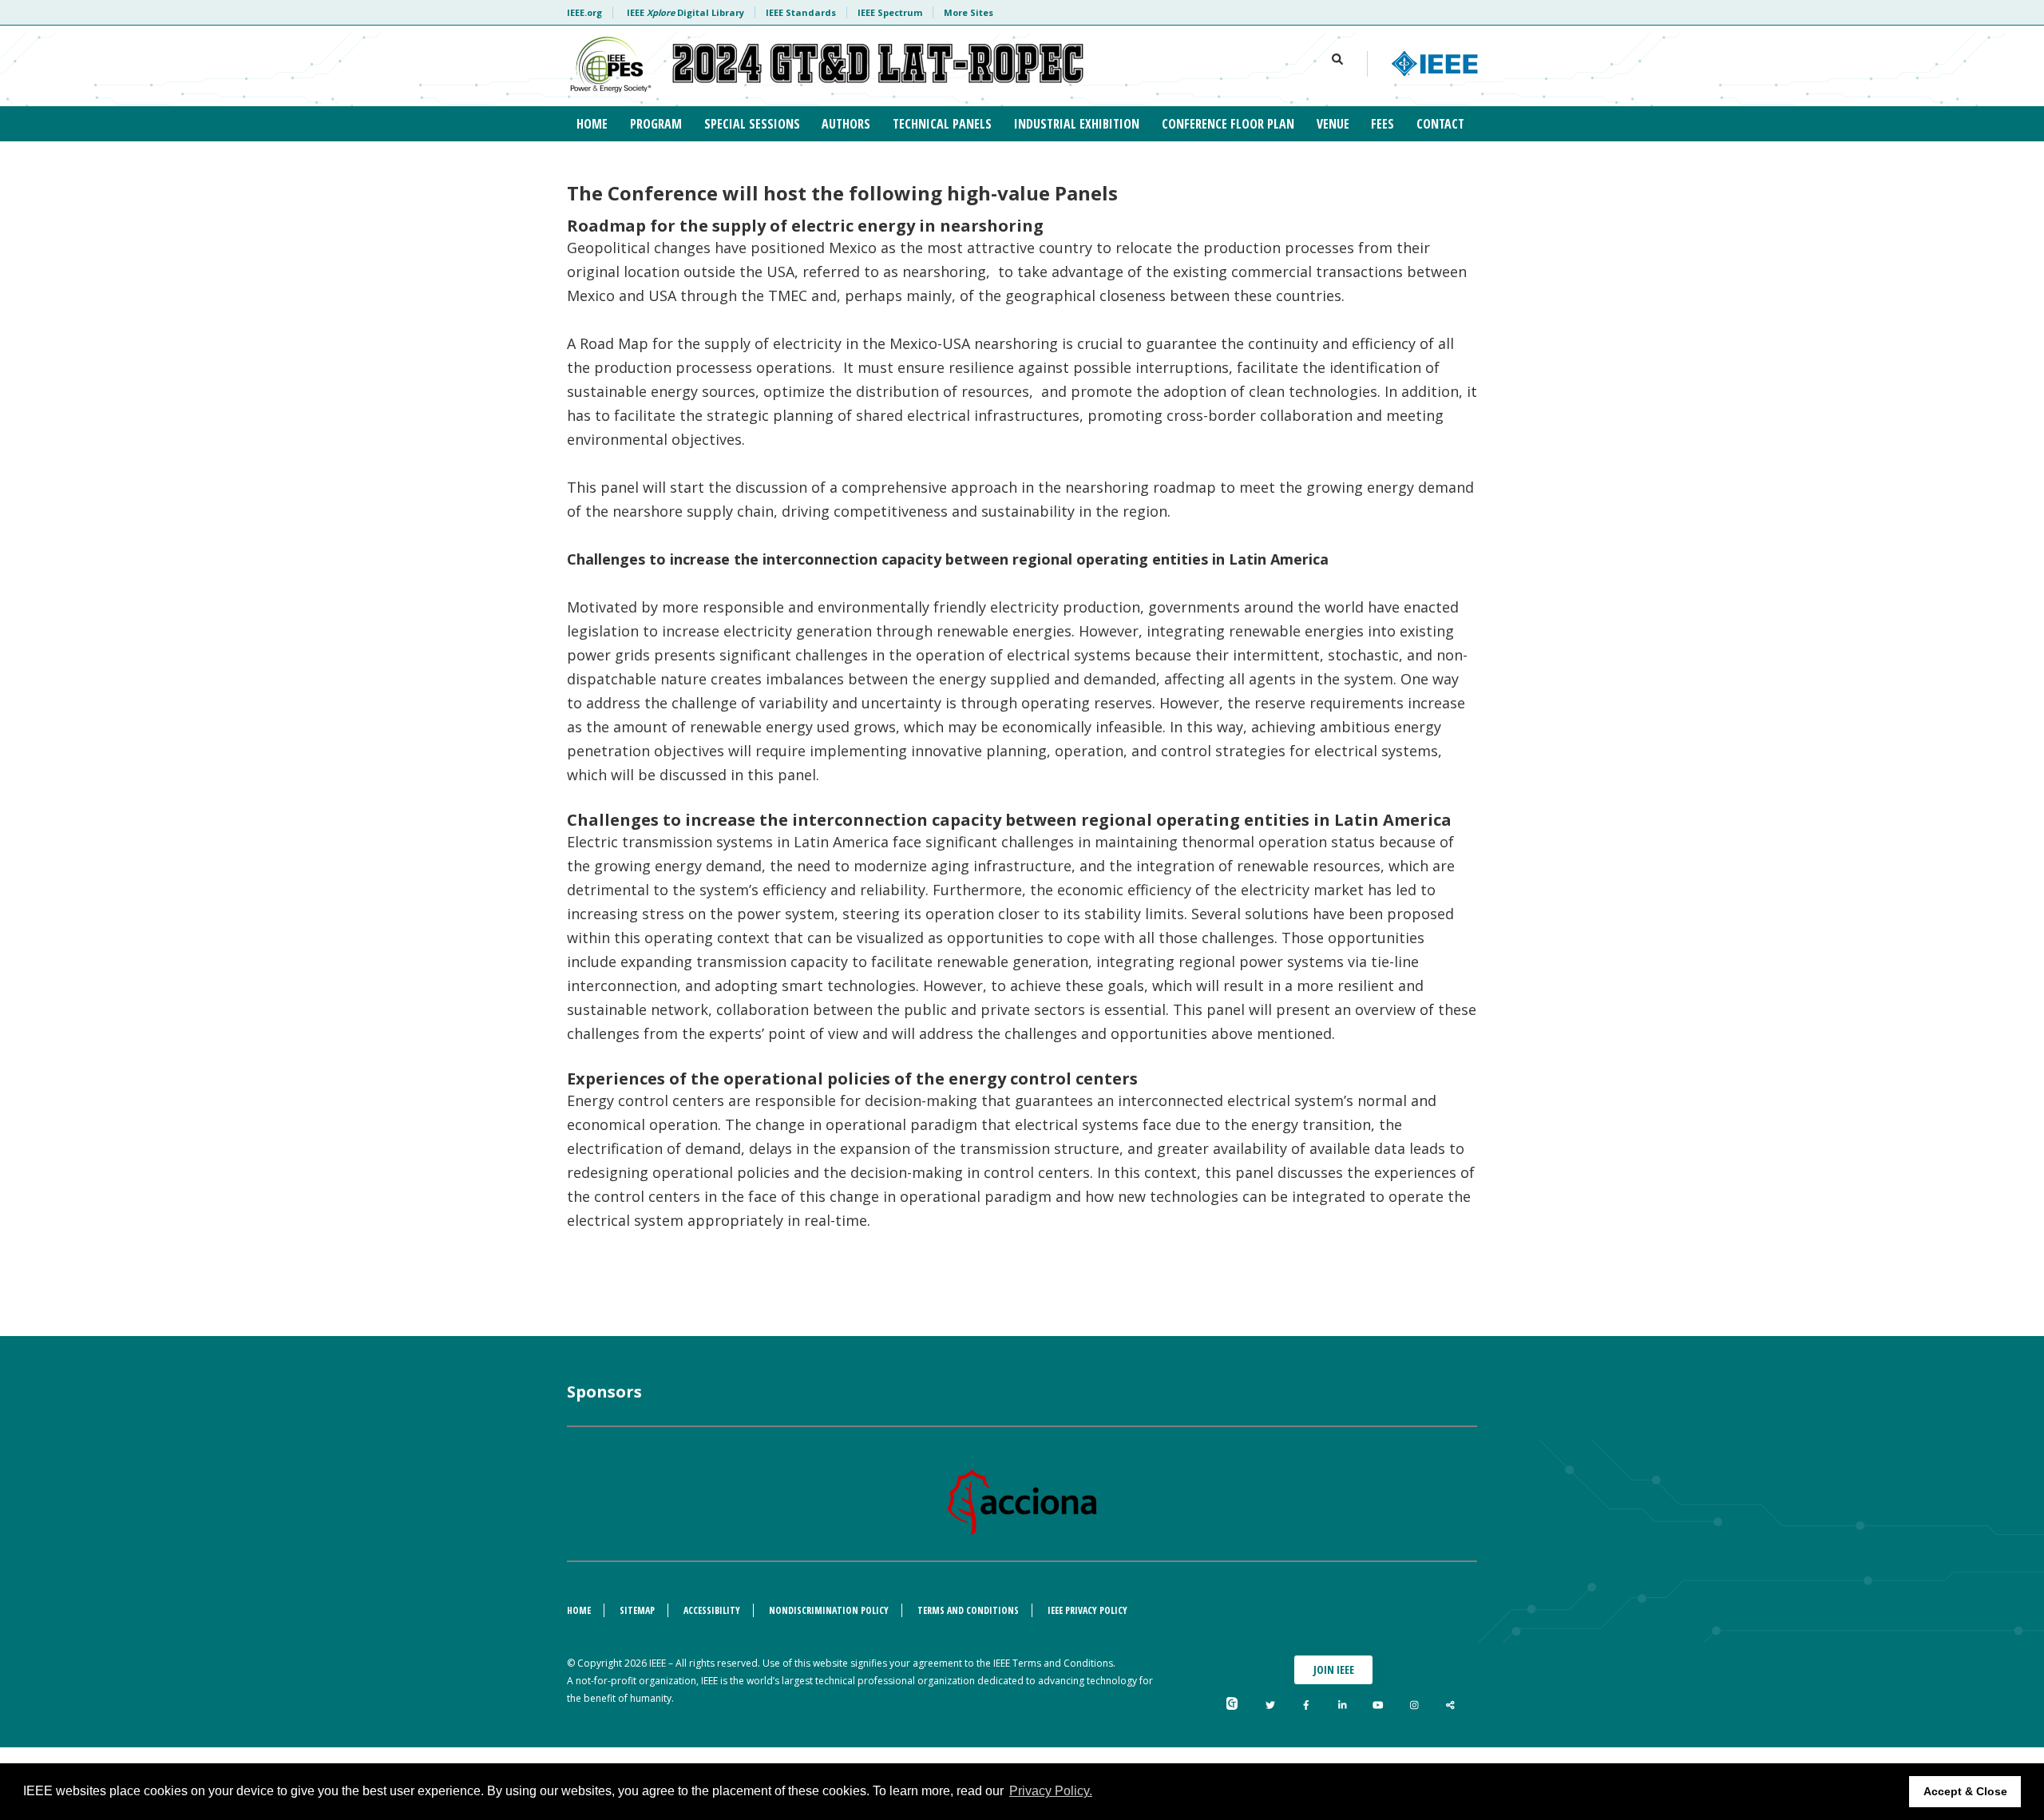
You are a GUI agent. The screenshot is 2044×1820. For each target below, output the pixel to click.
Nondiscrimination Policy (829, 1610)
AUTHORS (846, 124)
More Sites (969, 12)
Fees (1382, 124)
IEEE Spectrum (890, 12)
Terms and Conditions (968, 1610)
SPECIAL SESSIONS (752, 124)
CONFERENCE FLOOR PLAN (1228, 124)
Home (579, 1610)
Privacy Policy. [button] (1051, 1791)
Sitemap (637, 1610)
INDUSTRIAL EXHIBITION (1077, 124)
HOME (592, 124)
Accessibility (712, 1610)
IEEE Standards (801, 12)
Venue (1333, 124)
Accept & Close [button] (1965, 1791)
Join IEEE (1334, 1669)
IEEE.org (584, 12)
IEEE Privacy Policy (1087, 1610)
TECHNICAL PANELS (942, 124)
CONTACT (1440, 124)
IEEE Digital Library (685, 12)
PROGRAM (656, 124)
